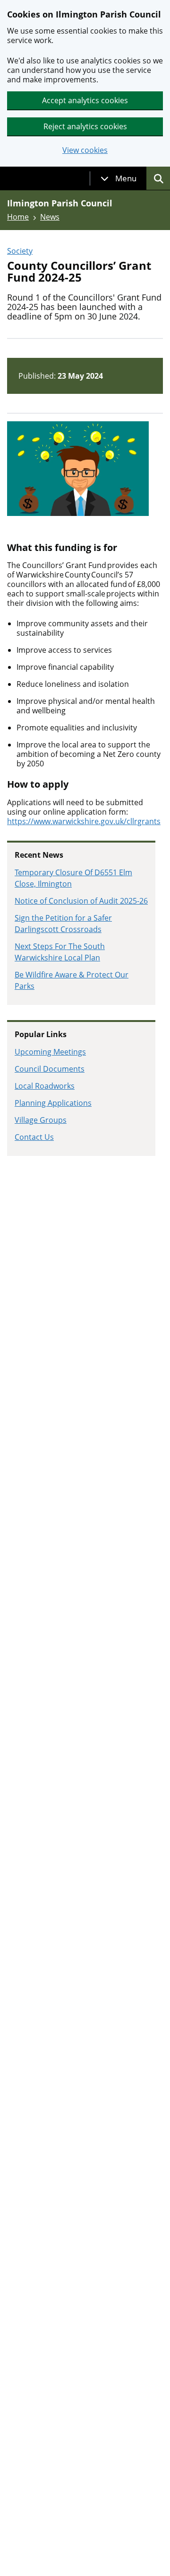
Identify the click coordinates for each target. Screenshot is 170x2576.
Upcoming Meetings (50, 1052)
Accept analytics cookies (85, 100)
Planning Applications (53, 1103)
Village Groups (41, 1120)
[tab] (119, 178)
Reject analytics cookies (85, 126)
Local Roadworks (45, 1086)
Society (20, 251)
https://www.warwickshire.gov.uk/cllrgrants (84, 821)
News (50, 217)
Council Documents (50, 1069)
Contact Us (34, 1137)
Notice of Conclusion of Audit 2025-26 (81, 901)
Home (18, 217)
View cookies (85, 150)
